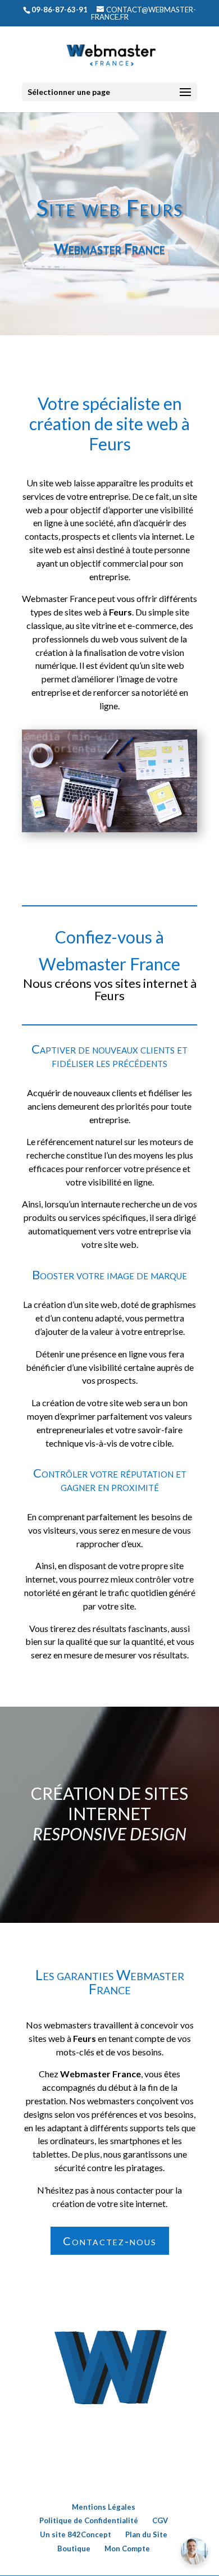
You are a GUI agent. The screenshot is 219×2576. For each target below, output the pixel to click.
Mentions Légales (104, 2507)
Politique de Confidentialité (89, 2520)
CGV (160, 2520)
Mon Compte (127, 2548)
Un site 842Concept (76, 2534)
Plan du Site (146, 2534)
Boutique (74, 2548)
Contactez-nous (110, 2241)
